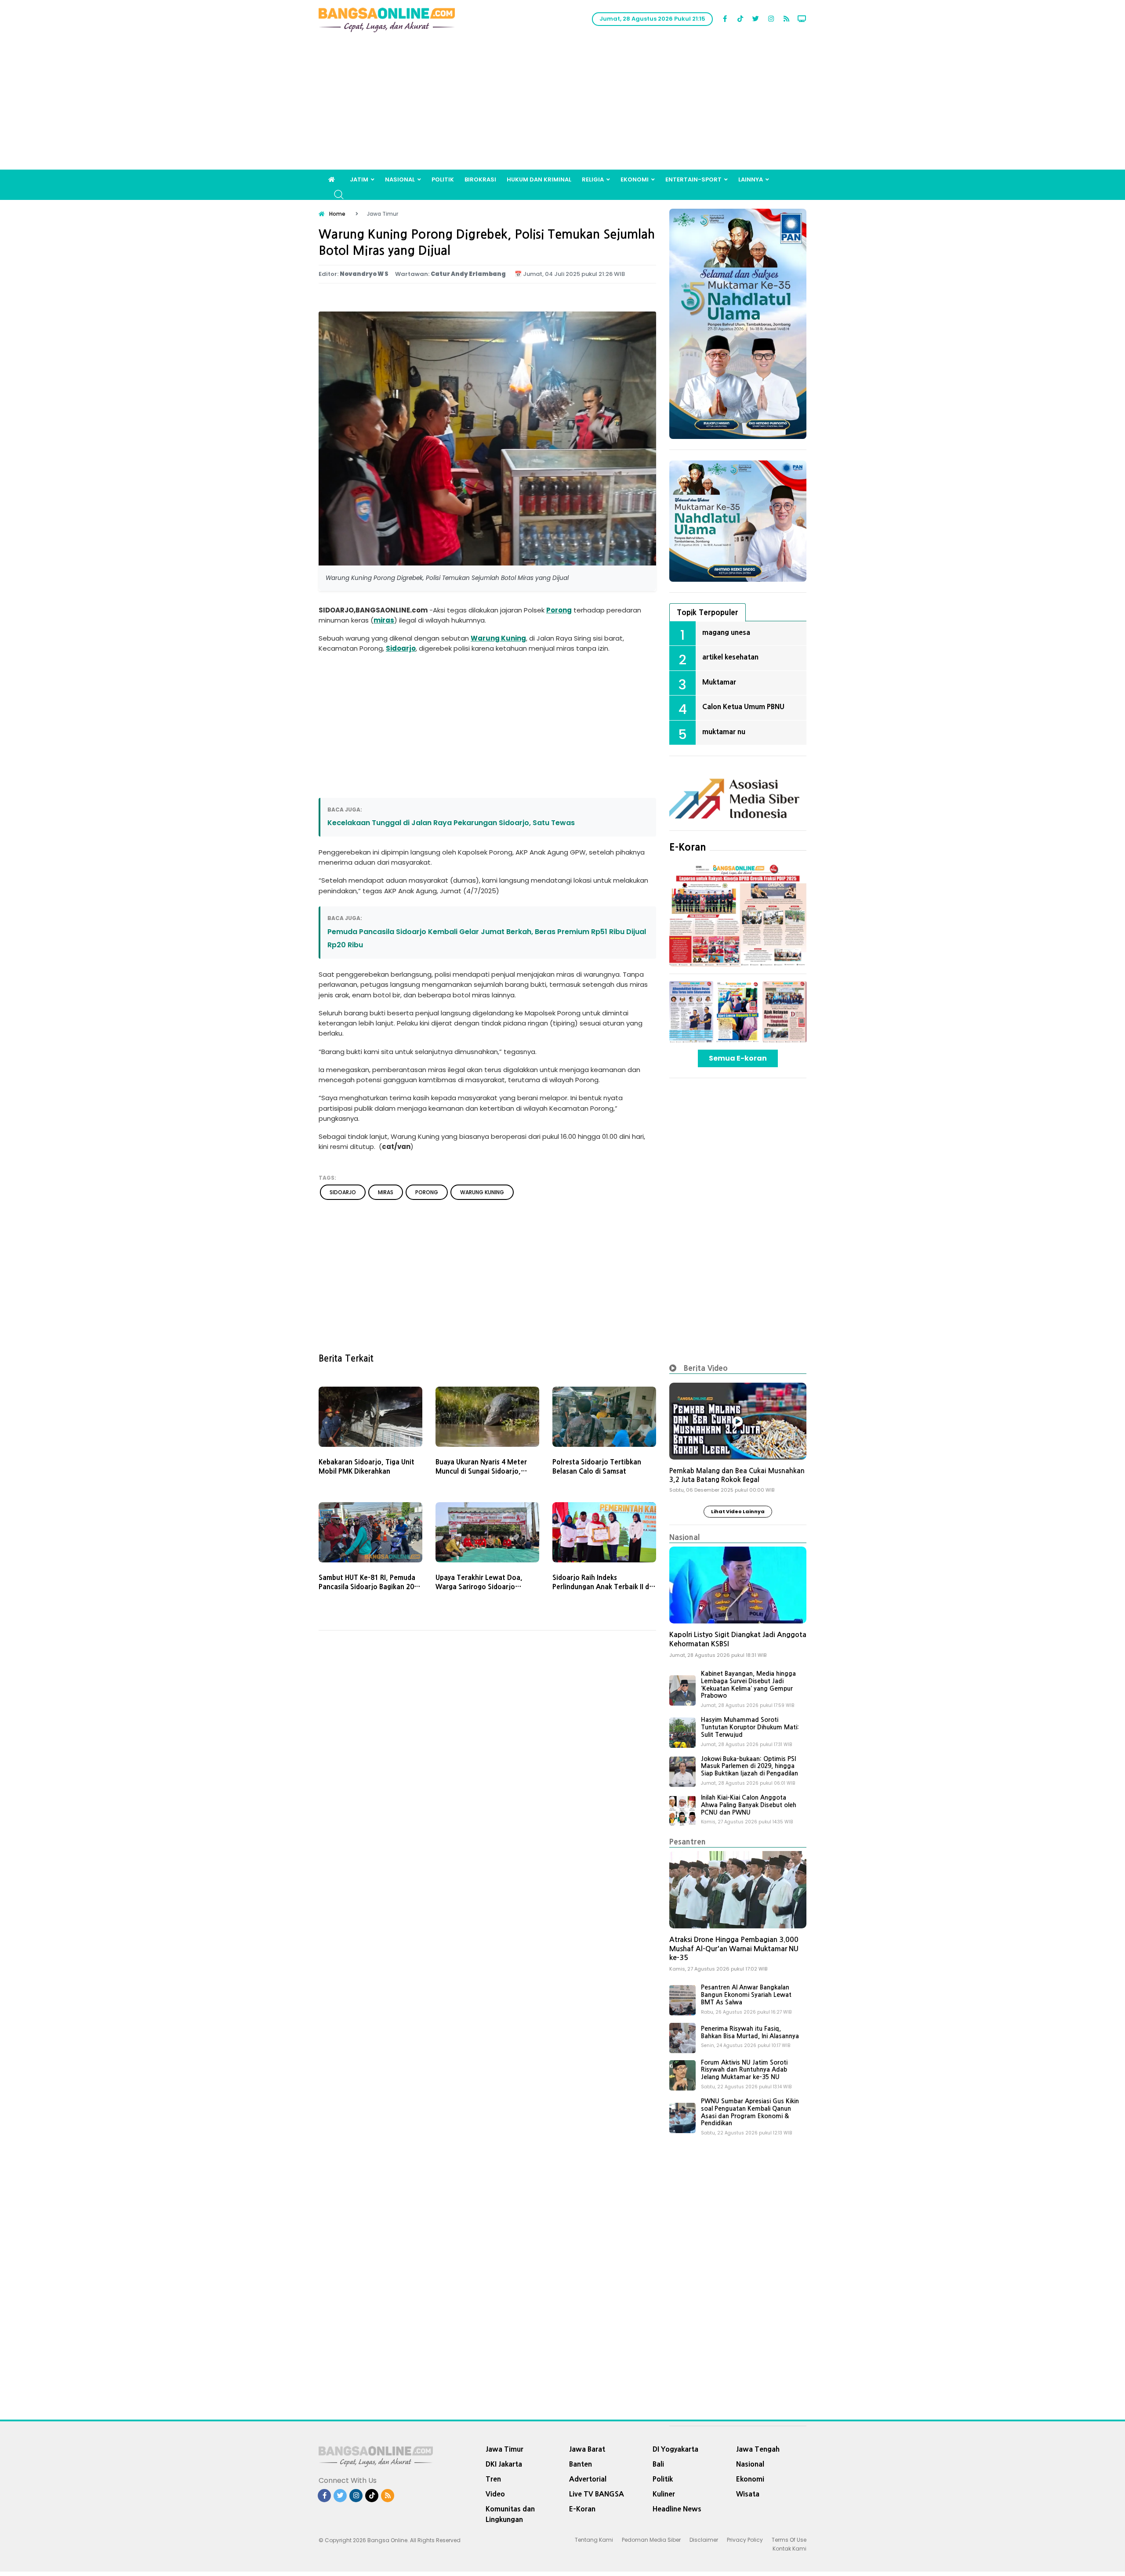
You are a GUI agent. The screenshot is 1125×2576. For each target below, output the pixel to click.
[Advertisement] (562, 104)
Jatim (359, 179)
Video (495, 2494)
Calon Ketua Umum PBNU (743, 706)
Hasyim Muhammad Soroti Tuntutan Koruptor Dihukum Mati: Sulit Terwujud (750, 1727)
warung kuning (482, 1192)
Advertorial (588, 2479)
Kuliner (664, 2494)
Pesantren (688, 1842)
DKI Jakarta (504, 2464)
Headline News (677, 2509)
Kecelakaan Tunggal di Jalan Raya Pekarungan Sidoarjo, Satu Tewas (451, 823)
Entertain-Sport (693, 179)
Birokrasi (480, 179)
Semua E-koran (738, 1058)
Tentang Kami (594, 2540)
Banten (581, 2464)
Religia (593, 179)
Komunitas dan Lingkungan (510, 2514)
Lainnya (751, 179)
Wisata (748, 2494)
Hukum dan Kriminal (539, 179)
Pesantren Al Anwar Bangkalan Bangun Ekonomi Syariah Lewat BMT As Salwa (746, 1995)
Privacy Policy (745, 2540)
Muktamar (719, 682)
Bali (658, 2464)
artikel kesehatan (730, 657)
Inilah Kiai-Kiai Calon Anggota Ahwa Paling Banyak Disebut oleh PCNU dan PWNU (749, 1805)
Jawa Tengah (758, 2449)
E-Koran (688, 847)
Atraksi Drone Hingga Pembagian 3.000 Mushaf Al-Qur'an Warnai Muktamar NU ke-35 (734, 1949)
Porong (559, 610)
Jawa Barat (587, 2449)
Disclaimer (704, 2540)
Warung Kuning (498, 638)
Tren (493, 2479)
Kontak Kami (789, 2549)
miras (384, 620)
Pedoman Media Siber (651, 2540)
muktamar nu (724, 732)
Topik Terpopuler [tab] (708, 612)
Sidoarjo (401, 648)
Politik (443, 179)
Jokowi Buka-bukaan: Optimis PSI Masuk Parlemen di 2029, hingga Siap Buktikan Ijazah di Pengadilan (749, 1766)
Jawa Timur (504, 2449)
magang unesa (726, 632)
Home (337, 214)
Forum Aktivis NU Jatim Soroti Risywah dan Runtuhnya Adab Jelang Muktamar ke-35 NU (744, 2070)
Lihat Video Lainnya (738, 1511)
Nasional (400, 179)
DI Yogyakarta (675, 2449)
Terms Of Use (789, 2540)
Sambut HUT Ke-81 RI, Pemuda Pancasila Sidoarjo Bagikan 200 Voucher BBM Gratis (368, 1587)
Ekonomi (635, 179)
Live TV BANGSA (597, 2494)
